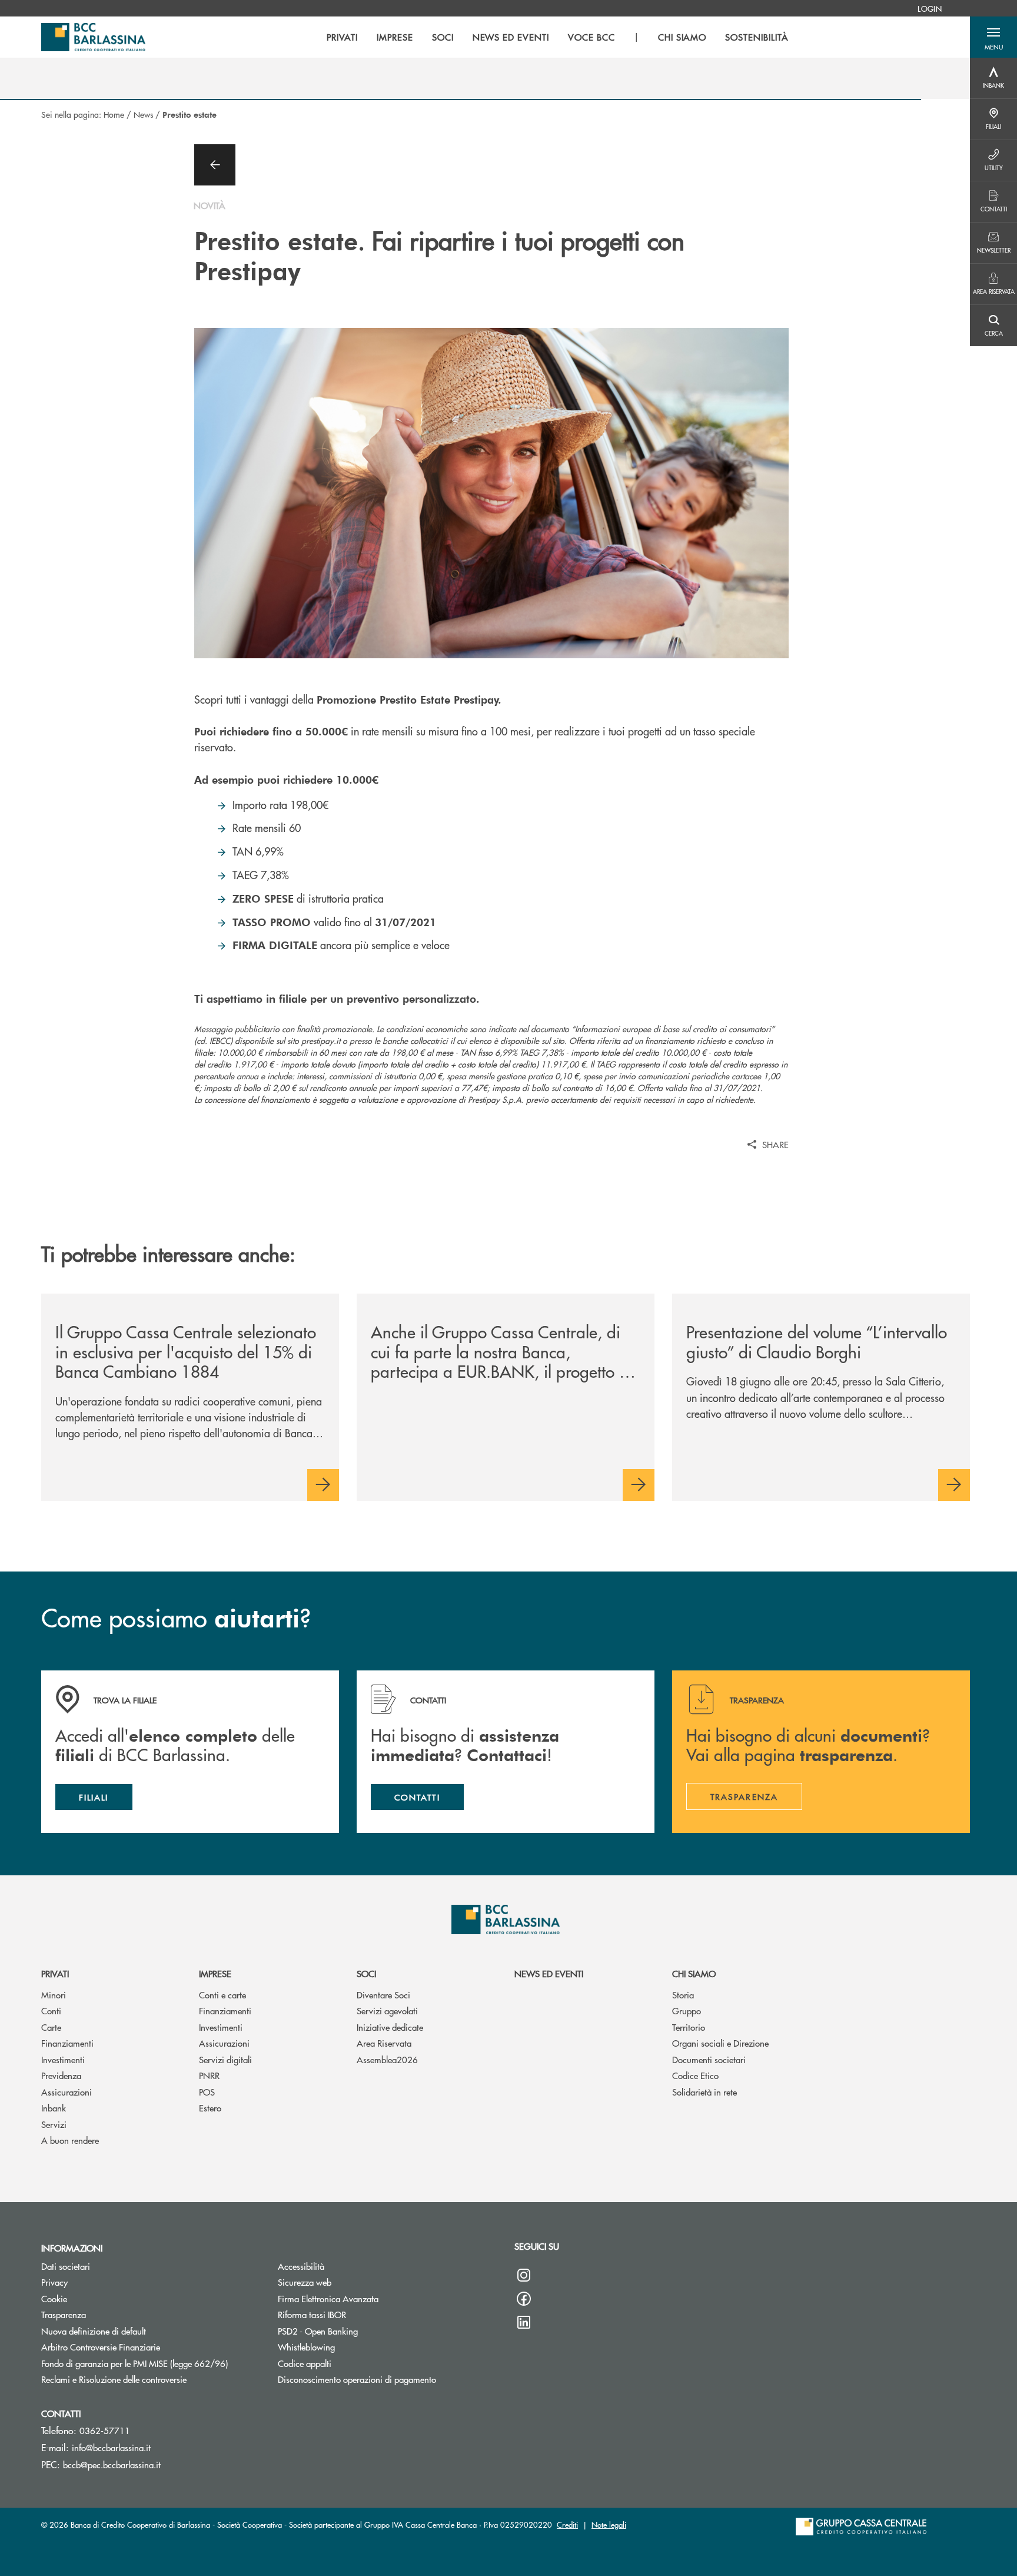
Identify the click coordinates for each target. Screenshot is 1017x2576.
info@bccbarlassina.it (111, 2447)
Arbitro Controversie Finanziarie (145, 2347)
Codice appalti (305, 2363)
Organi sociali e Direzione (720, 2043)
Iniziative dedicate (390, 2027)
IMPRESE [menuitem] (395, 37)
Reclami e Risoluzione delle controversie (151, 2379)
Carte (51, 2027)
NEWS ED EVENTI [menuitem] (511, 37)
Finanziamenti (67, 2043)
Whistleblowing (306, 2347)
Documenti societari (709, 2059)
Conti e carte (222, 1995)
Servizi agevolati (387, 2010)
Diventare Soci (383, 1995)
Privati (55, 1973)
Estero (210, 2108)
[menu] (558, 37)
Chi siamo (694, 1973)
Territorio (689, 2027)
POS (207, 2092)
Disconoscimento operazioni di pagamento (357, 2379)
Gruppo (687, 2010)
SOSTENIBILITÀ (757, 37)
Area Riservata (384, 2043)
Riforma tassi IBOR (312, 2314)
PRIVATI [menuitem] (342, 37)
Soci (366, 1973)
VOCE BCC (591, 37)
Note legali (609, 2524)
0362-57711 (105, 2430)
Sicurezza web (305, 2282)
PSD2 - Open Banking (318, 2331)
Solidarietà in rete (704, 2092)
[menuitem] (930, 8)
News (143, 114)
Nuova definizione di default (94, 2331)
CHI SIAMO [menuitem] (682, 37)
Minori (54, 1995)
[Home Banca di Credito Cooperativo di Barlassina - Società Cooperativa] (93, 37)
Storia (683, 1995)
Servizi (54, 2124)
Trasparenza (64, 2314)
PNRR (209, 2075)
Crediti (567, 2524)
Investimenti (63, 2059)
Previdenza (61, 2075)
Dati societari (66, 2266)
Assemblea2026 (387, 2059)
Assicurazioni (67, 2092)
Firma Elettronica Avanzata (328, 2298)
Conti (51, 2010)
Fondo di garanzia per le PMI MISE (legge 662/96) (151, 2363)
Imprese (215, 1973)
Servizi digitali (225, 2059)
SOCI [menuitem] (443, 37)
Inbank (54, 2108)
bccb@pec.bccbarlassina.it (112, 2464)
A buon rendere (70, 2140)
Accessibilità (301, 2266)
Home (114, 114)
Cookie (54, 2298)
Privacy (54, 2282)
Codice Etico (695, 2075)
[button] (993, 37)
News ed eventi (549, 1973)
